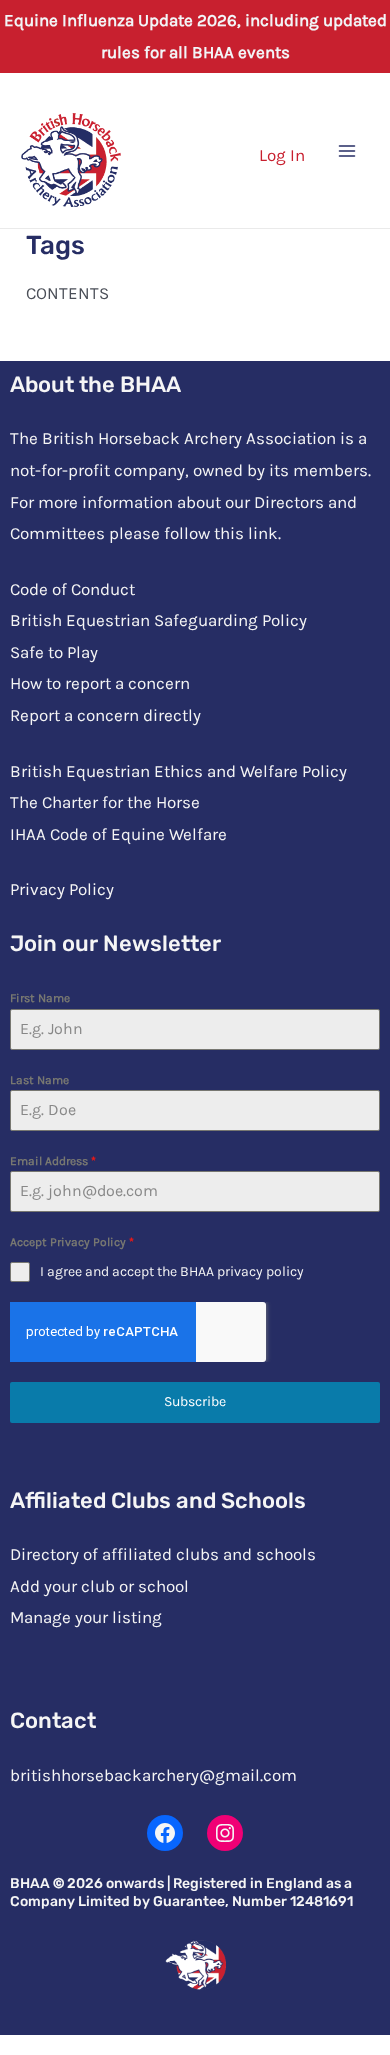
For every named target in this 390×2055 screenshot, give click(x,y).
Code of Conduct (72, 589)
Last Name (39, 1080)
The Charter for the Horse (105, 802)
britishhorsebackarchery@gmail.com (153, 1775)
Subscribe (195, 1401)
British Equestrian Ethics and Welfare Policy (178, 771)
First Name (40, 998)
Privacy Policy (62, 889)
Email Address (53, 1161)
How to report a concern (100, 683)
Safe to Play (54, 652)
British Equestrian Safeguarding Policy (158, 620)
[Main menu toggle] (348, 151)
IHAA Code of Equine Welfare (118, 834)
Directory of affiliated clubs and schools (163, 1554)
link (263, 533)
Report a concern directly (105, 715)
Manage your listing (86, 1617)
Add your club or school (99, 1586)
